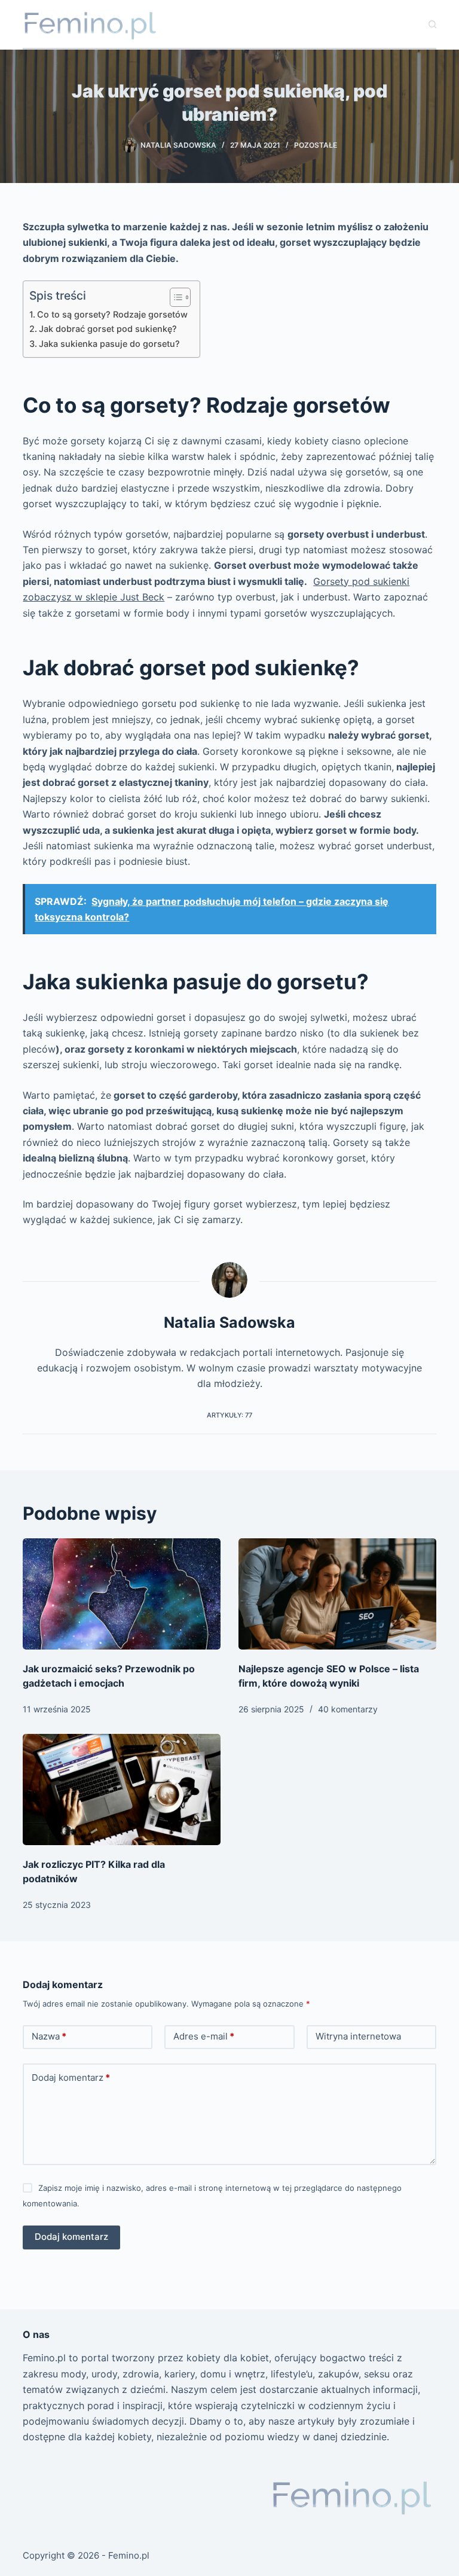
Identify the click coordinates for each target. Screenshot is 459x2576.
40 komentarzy (348, 1709)
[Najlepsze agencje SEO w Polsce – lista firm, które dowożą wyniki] (337, 1594)
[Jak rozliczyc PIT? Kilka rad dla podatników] (122, 1790)
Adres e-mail (204, 2036)
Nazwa (49, 2036)
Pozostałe (316, 145)
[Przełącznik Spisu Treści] (174, 297)
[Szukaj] (432, 24)
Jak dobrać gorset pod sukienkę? (108, 329)
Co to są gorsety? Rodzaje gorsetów (112, 314)
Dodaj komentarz (71, 2077)
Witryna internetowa (358, 2036)
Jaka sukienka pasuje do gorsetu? (109, 344)
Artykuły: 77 (229, 1415)
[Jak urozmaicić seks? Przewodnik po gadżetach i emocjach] (122, 1594)
